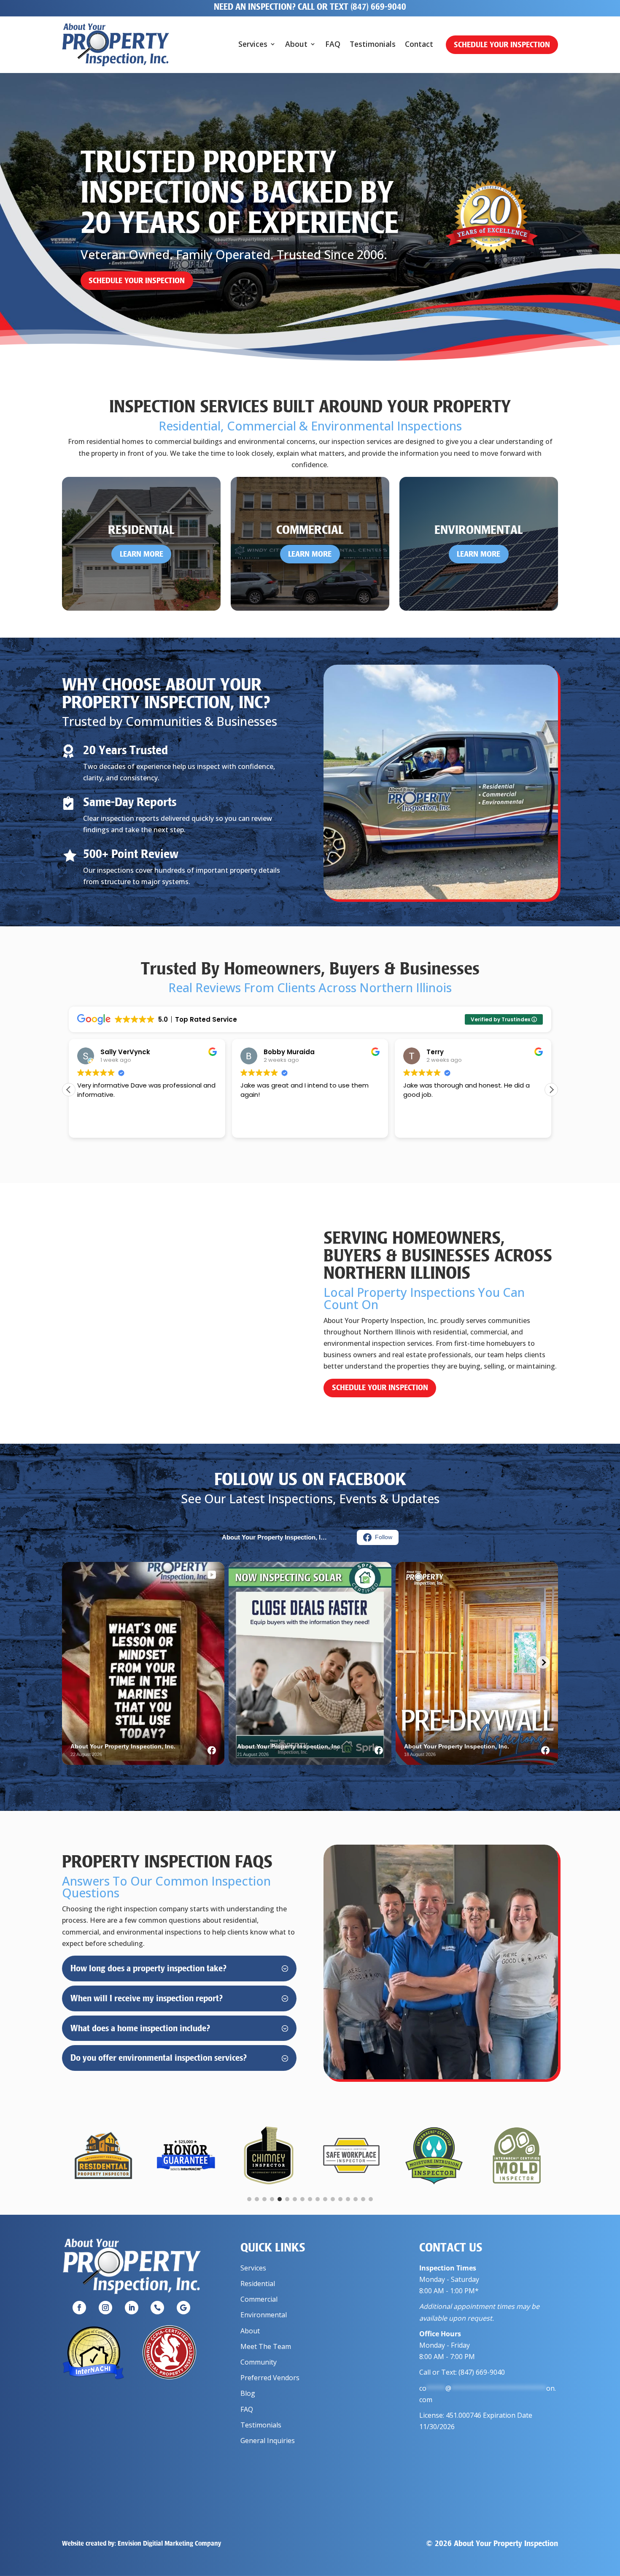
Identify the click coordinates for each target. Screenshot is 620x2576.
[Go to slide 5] (280, 2199)
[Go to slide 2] (257, 2199)
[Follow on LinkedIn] (132, 2308)
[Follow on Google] (183, 2308)
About (296, 45)
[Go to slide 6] (287, 2199)
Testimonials (373, 45)
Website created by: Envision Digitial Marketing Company (142, 2543)
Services (253, 45)
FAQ (333, 45)
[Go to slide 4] (272, 2199)
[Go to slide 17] (371, 2199)
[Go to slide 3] (264, 2199)
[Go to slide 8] (302, 2199)
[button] (551, 1090)
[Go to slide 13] (340, 2199)
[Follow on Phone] (157, 2308)
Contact (419, 45)
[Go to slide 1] (249, 2199)
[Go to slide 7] (295, 2199)
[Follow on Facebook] (79, 2308)
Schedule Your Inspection (502, 45)
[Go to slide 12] (333, 2199)
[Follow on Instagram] (105, 2308)
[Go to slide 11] (325, 2199)
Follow (384, 1537)
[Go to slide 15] (356, 2199)
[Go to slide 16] (363, 2199)
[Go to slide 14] (348, 2199)
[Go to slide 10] (318, 2199)
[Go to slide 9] (310, 2199)
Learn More (142, 554)
